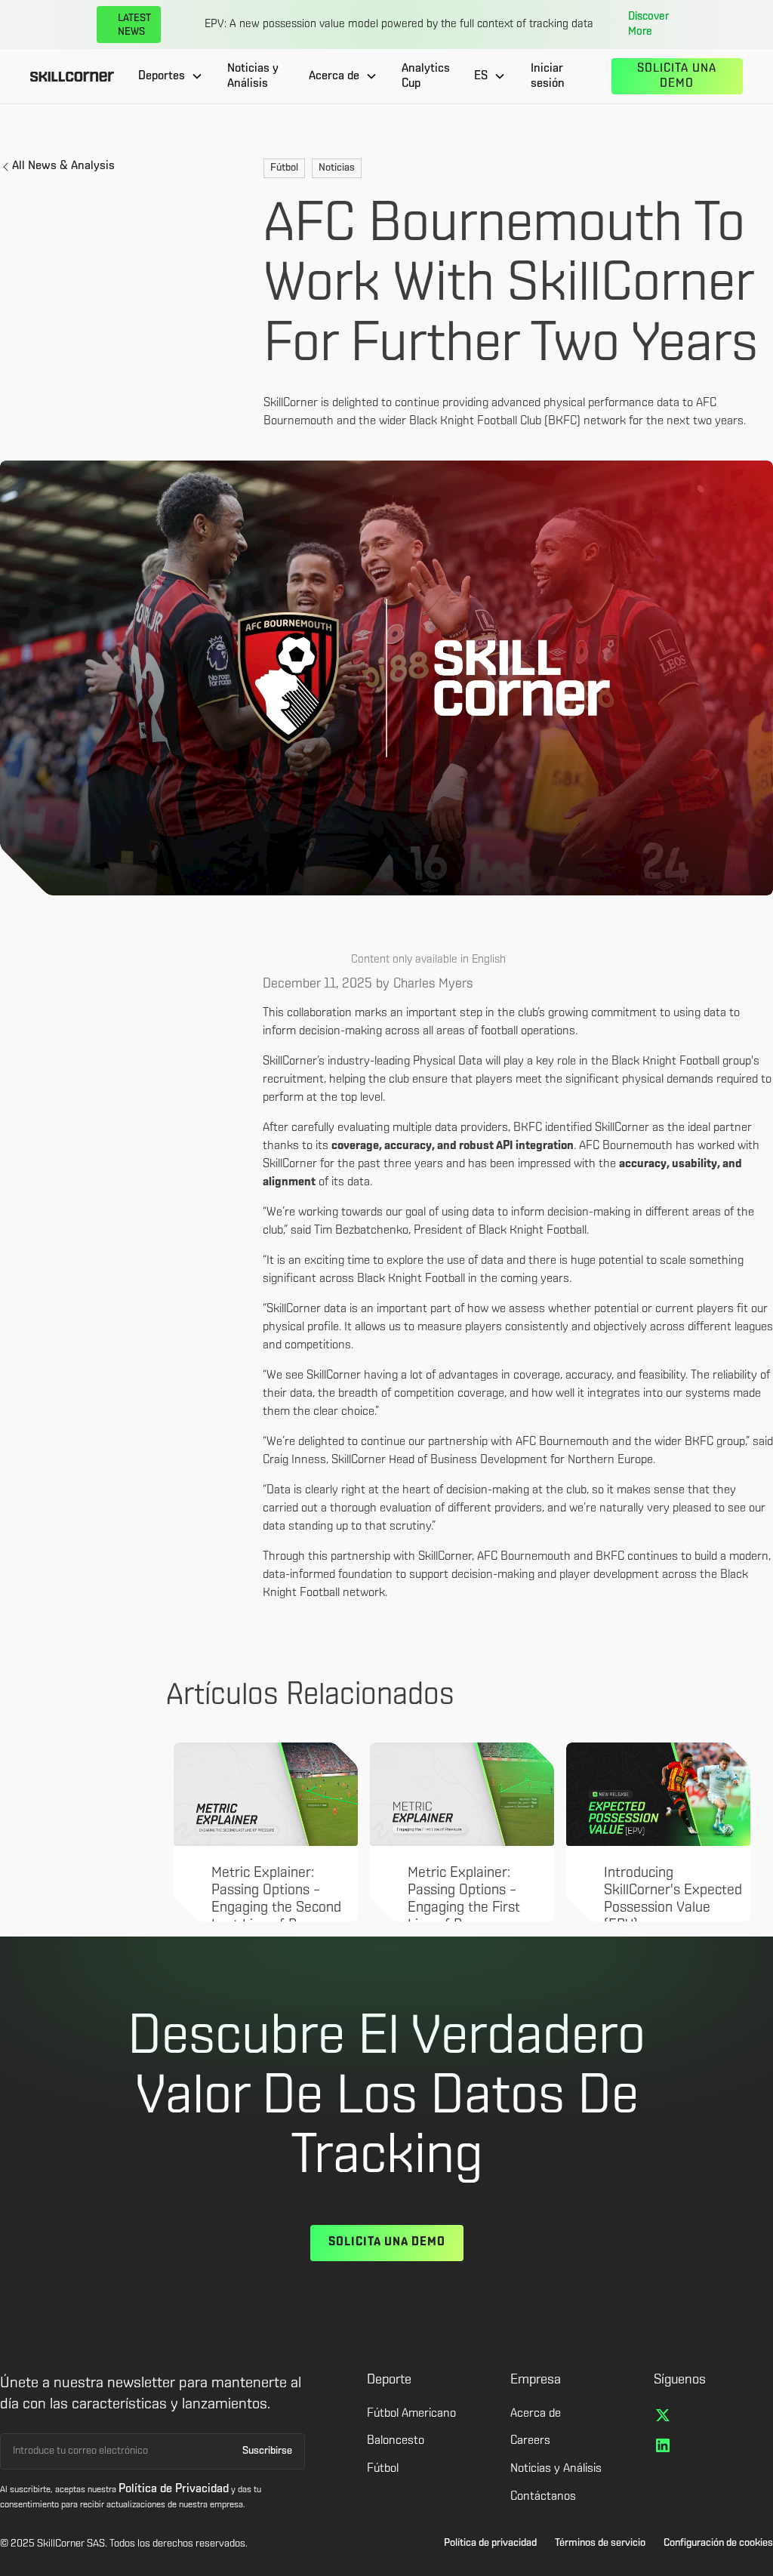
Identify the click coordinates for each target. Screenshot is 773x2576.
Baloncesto (396, 2441)
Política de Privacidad (174, 2489)
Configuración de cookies (718, 2543)
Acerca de (536, 2414)
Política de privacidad (490, 2543)
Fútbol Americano (411, 2414)
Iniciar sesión (548, 77)
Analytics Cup (426, 77)
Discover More (648, 25)
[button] (171, 76)
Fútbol (383, 2469)
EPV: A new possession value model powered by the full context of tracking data (399, 25)
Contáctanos (543, 2497)
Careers (530, 2441)
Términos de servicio (600, 2543)
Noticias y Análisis (253, 77)
